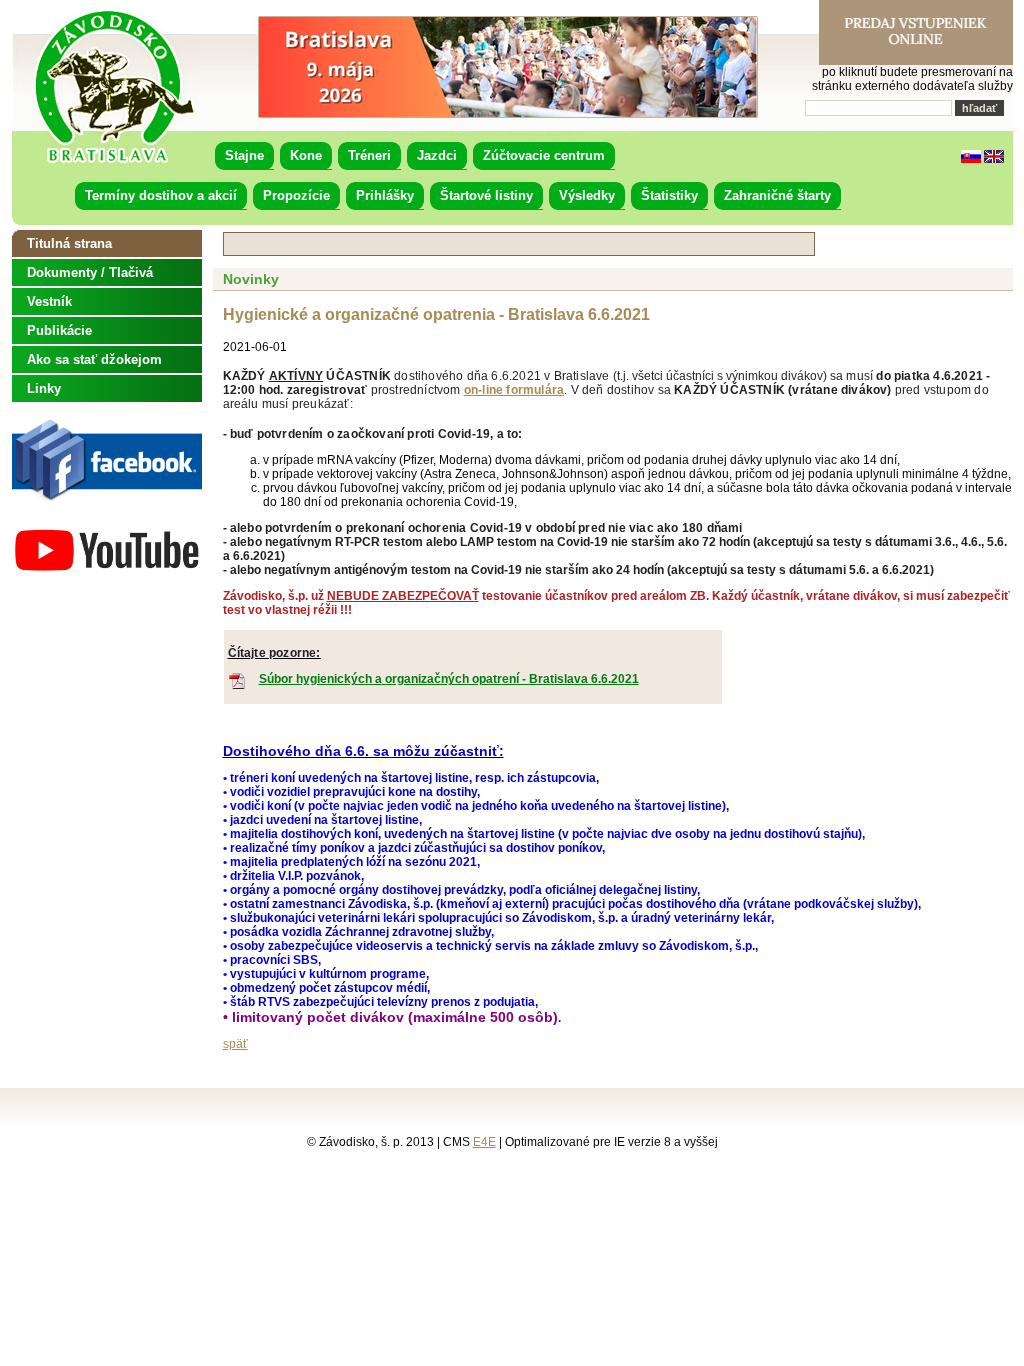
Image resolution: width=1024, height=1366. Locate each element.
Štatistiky (669, 195)
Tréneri (369, 155)
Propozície (296, 195)
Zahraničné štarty (777, 195)
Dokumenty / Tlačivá (90, 272)
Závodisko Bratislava (113, 87)
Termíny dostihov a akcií (161, 195)
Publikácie (59, 330)
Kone (306, 155)
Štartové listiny (486, 195)
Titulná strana (69, 243)
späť (235, 1044)
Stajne (244, 155)
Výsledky (587, 195)
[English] (994, 159)
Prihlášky (385, 195)
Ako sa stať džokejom (94, 359)
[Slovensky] (971, 159)
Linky (44, 388)
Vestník (49, 301)
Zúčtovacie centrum (544, 155)
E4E (484, 1142)
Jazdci (437, 155)
